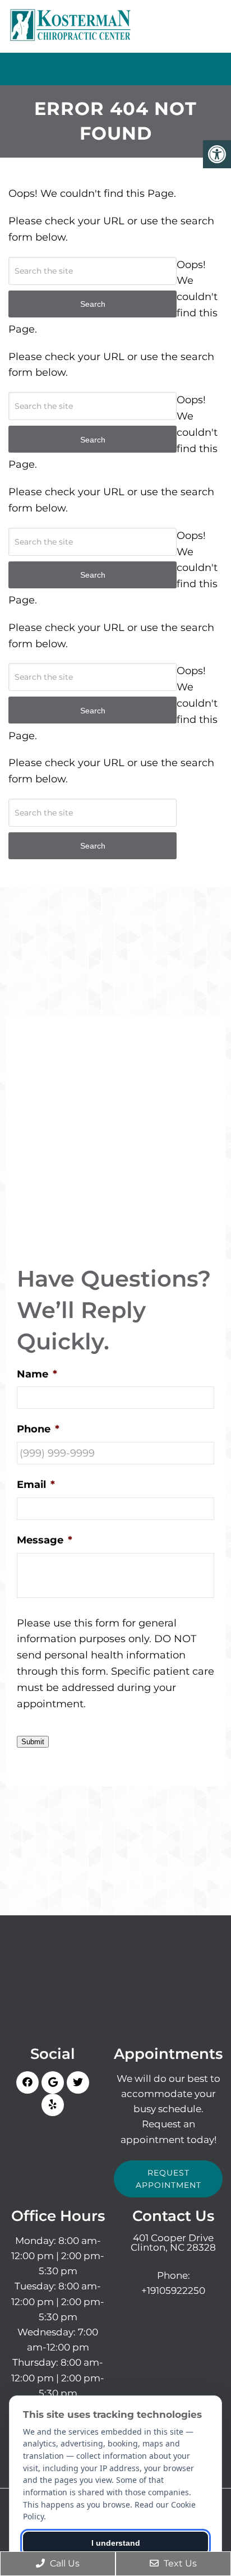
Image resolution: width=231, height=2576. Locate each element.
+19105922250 (173, 2291)
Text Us (179, 2563)
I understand (116, 2543)
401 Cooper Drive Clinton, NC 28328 (173, 2243)
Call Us (64, 2563)
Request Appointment (168, 2179)
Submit (33, 1742)
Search (93, 846)
